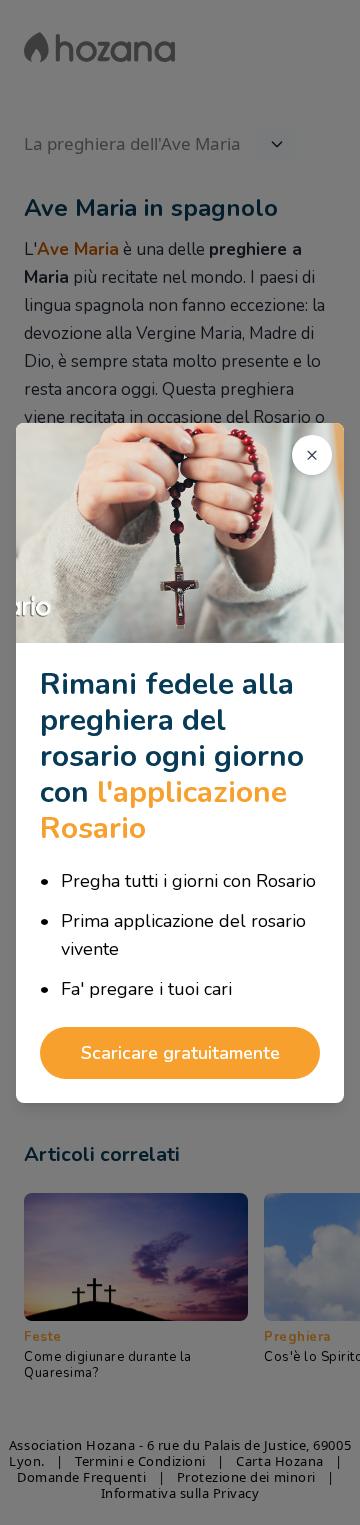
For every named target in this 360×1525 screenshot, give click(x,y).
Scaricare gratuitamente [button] (180, 1053)
